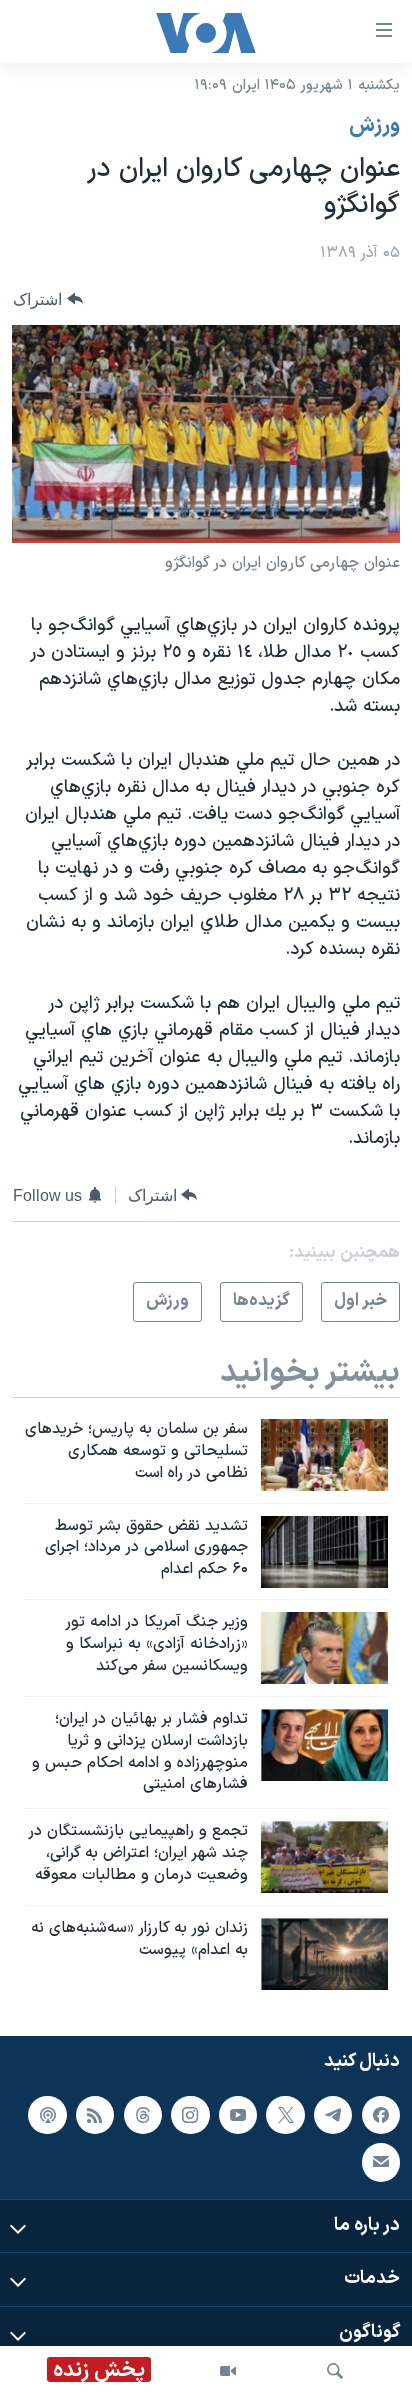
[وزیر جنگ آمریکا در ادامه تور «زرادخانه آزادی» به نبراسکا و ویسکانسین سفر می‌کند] (324, 1648)
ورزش (374, 126)
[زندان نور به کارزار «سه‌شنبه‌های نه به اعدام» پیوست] (324, 1954)
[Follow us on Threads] (143, 2114)
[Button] (48, 299)
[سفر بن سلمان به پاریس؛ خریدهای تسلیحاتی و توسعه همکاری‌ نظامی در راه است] (324, 1455)
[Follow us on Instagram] (190, 2114)
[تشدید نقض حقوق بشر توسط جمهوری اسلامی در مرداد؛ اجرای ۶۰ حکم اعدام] (324, 1552)
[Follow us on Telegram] (333, 2114)
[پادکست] (47, 2114)
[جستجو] (335, 2371)
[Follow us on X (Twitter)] (285, 2114)
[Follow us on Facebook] (381, 2114)
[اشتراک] (381, 2162)
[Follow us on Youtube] (238, 2114)
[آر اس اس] (95, 2114)
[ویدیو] (228, 2371)
